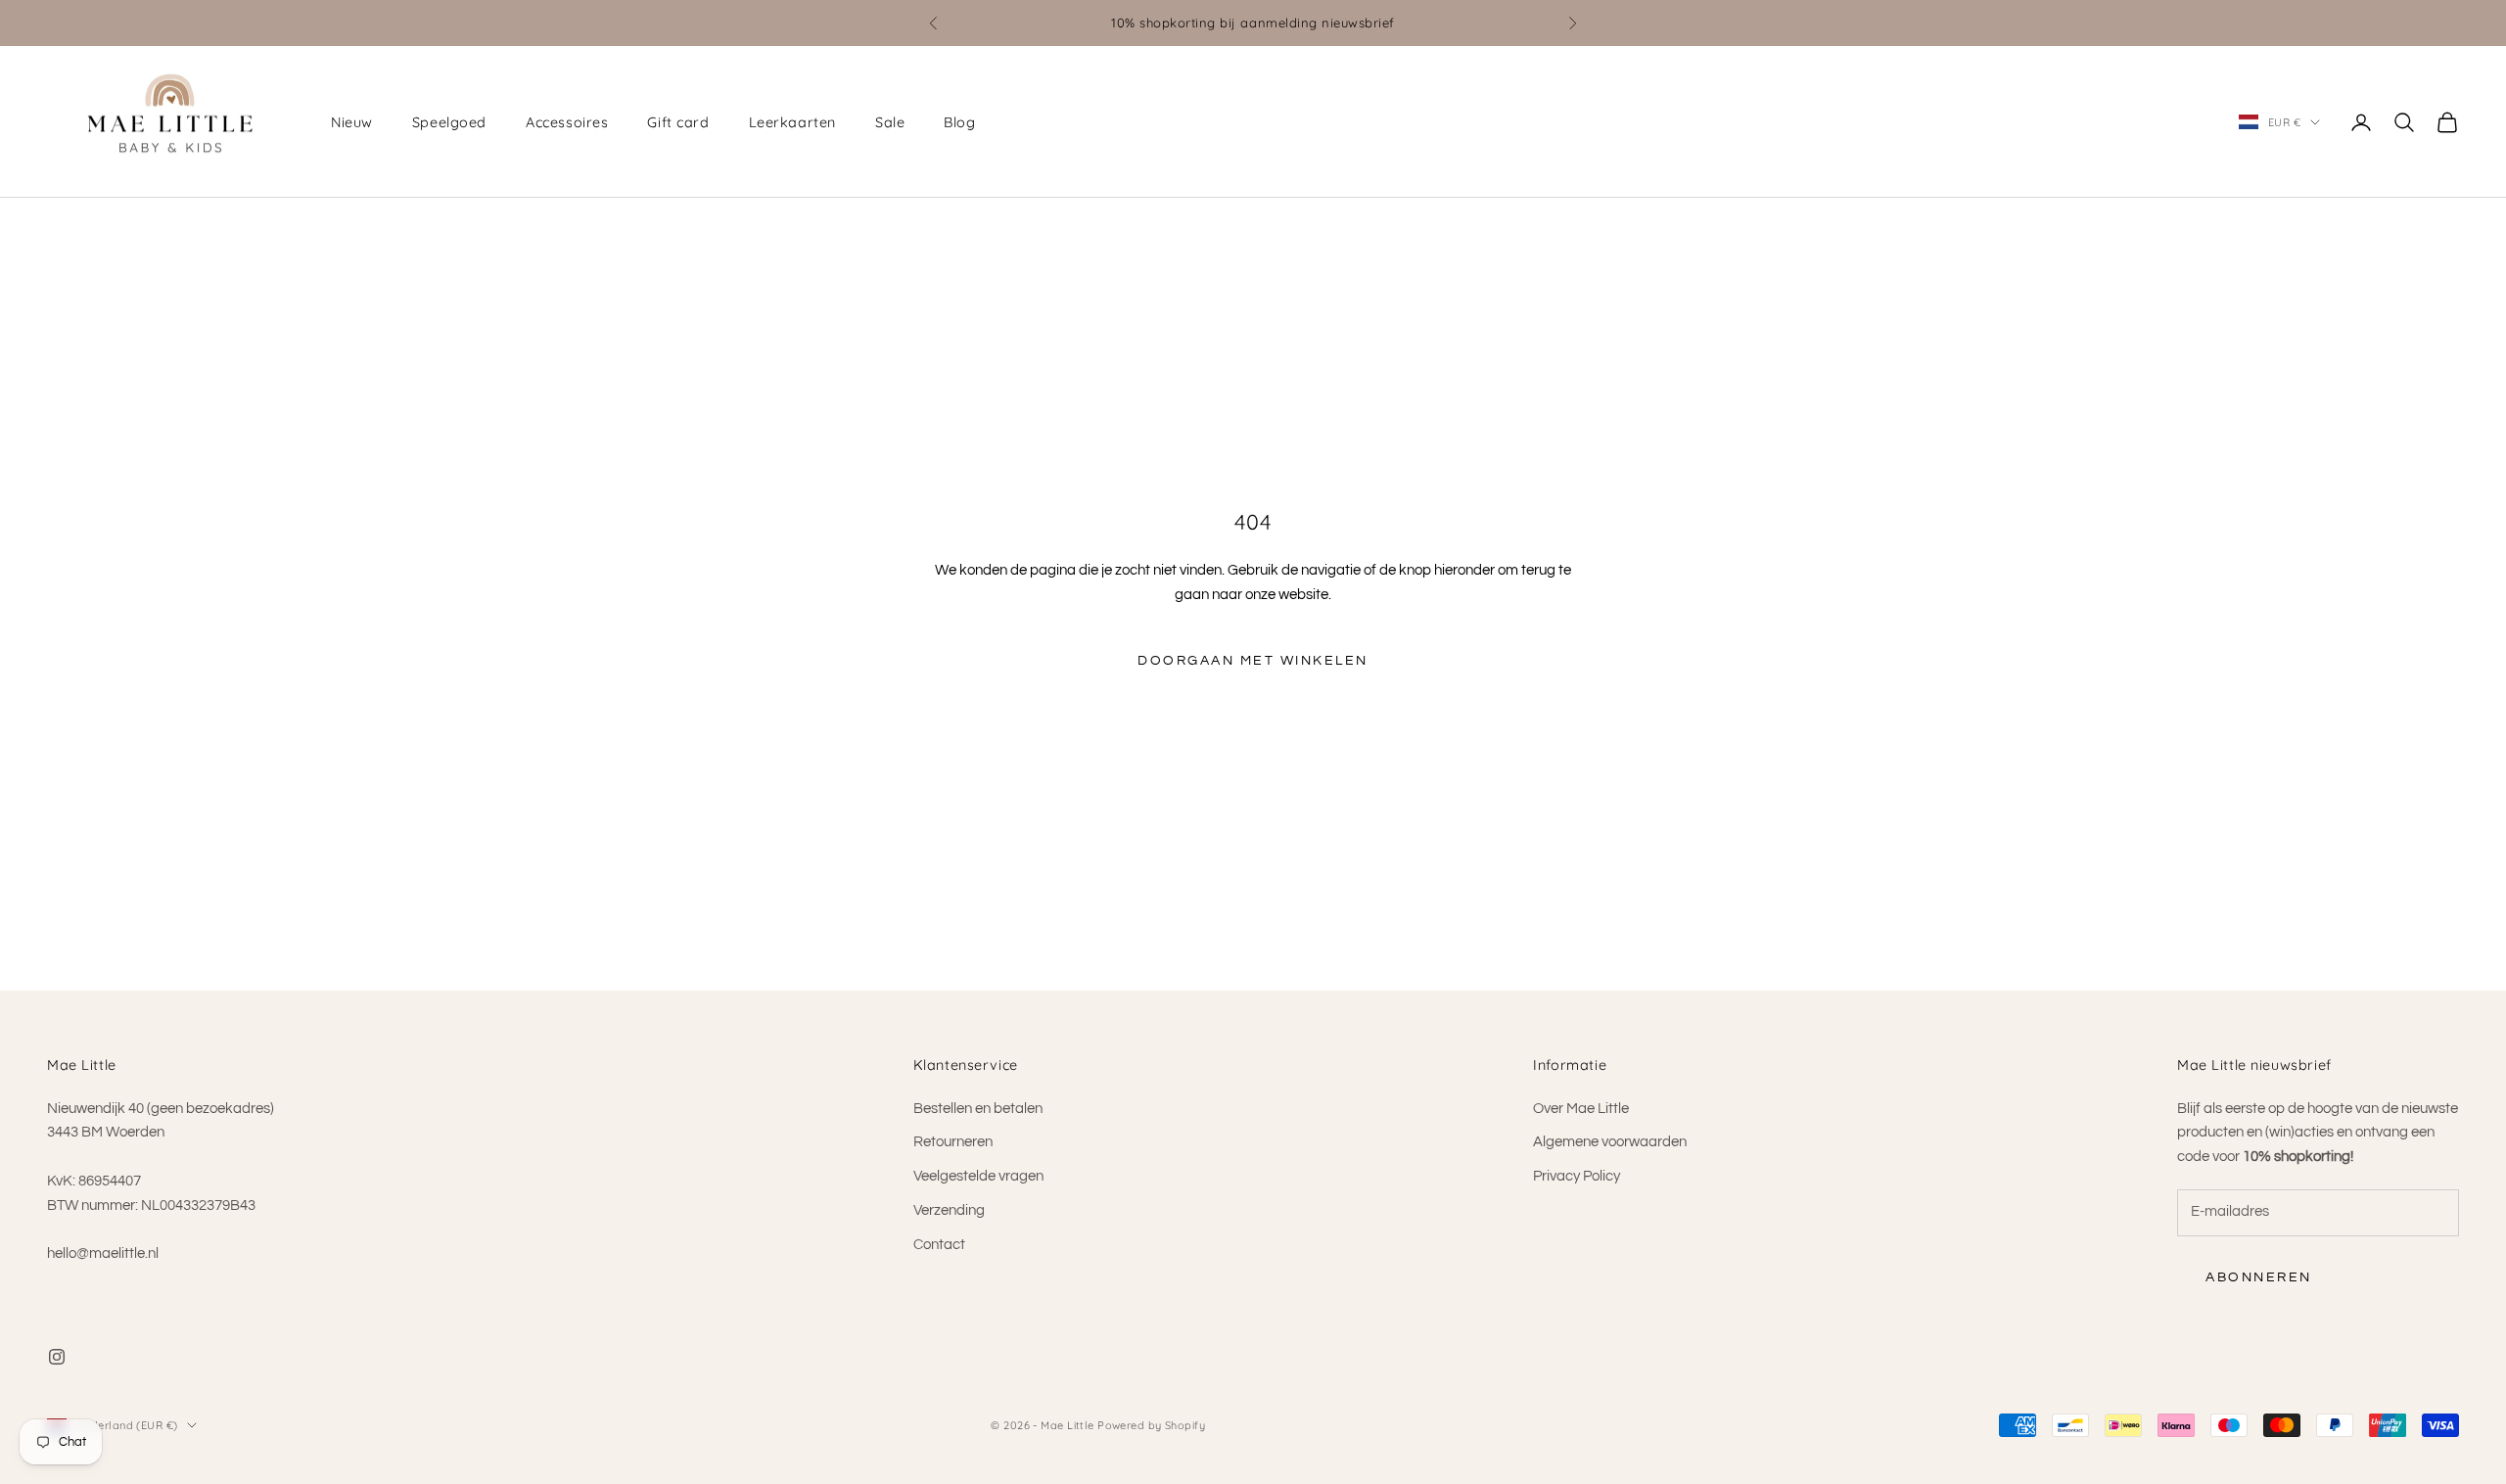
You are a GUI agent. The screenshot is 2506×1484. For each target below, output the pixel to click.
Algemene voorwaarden (1610, 1142)
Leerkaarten (792, 122)
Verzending (949, 1210)
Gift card (678, 122)
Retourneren (953, 1142)
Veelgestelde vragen (978, 1176)
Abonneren (2259, 1277)
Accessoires (567, 122)
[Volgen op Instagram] (57, 1357)
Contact (939, 1245)
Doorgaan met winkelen (1253, 661)
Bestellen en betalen (978, 1109)
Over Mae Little (1581, 1109)
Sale (890, 122)
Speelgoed (449, 122)
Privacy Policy (1577, 1176)
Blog (959, 122)
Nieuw (352, 122)
